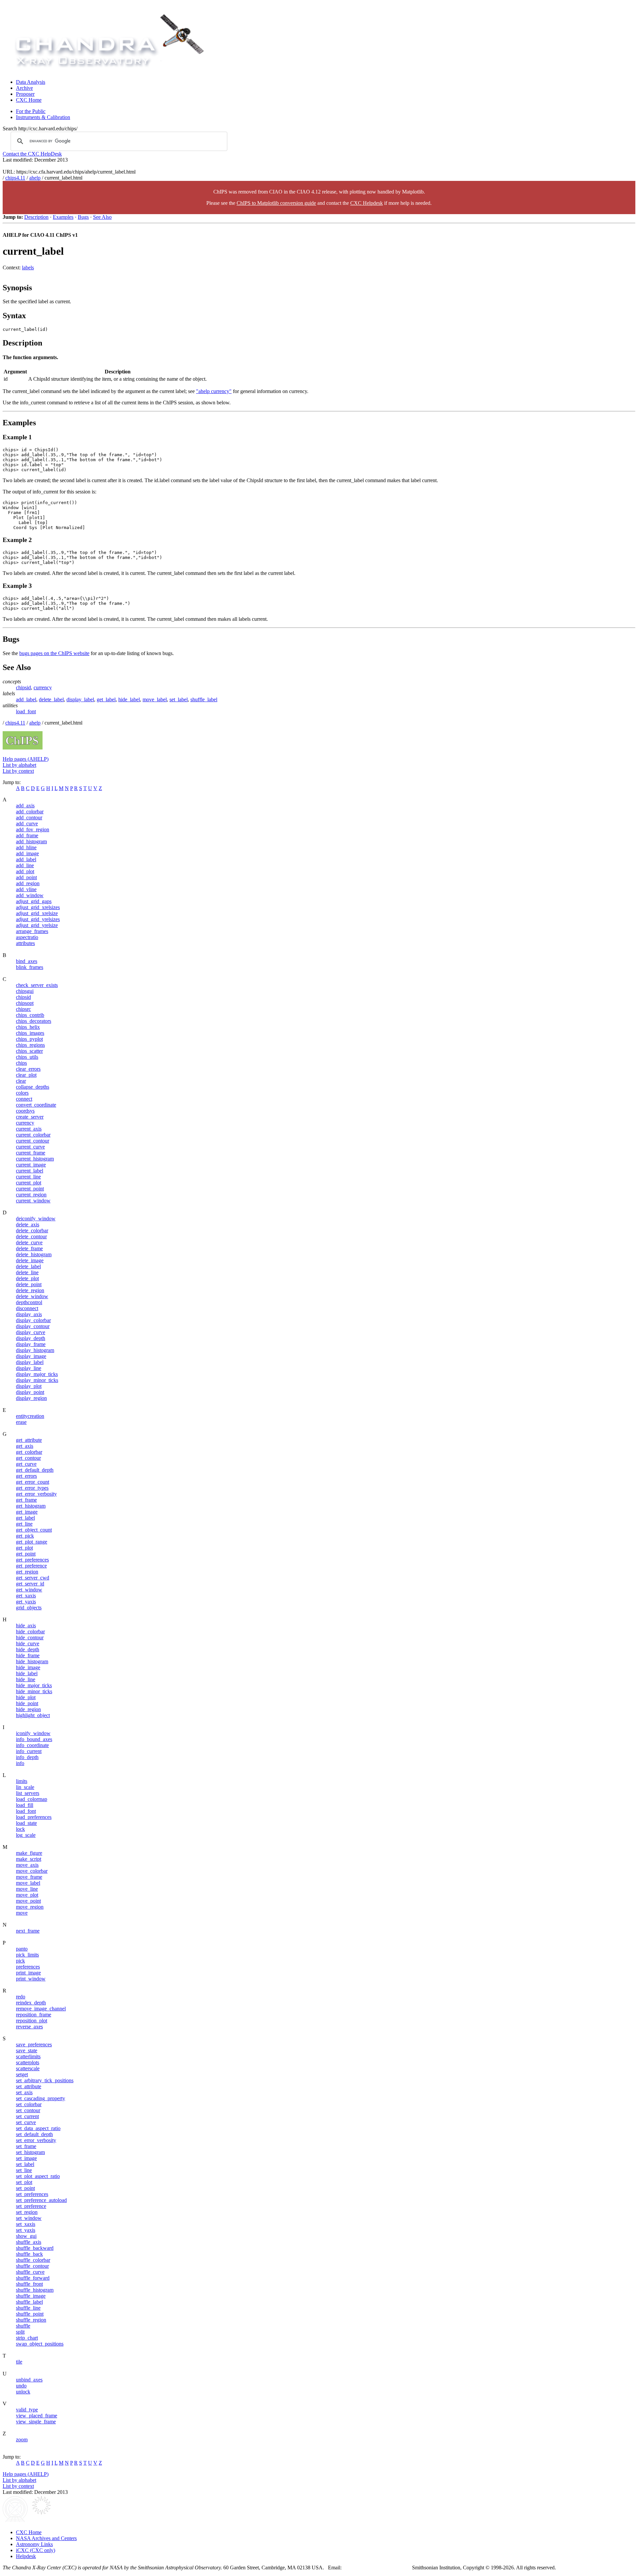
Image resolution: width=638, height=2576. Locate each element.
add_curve (27, 823)
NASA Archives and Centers (46, 2538)
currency (43, 687)
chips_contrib (30, 1015)
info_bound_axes (34, 1739)
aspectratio (27, 937)
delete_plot (27, 1278)
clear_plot (26, 1075)
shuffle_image (31, 2296)
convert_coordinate (36, 1105)
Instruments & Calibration (43, 117)
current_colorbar (33, 1135)
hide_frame (28, 1655)
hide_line (26, 1679)
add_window (30, 895)
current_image (31, 1165)
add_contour (29, 817)
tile (19, 2362)
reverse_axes (29, 2027)
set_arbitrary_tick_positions (45, 2080)
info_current (29, 1751)
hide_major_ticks (34, 1685)
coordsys (25, 1111)
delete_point (29, 1284)
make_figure (29, 1853)
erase (21, 1422)
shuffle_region (31, 2320)
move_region (30, 1907)
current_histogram (35, 1159)
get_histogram (31, 1506)
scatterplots (28, 2062)
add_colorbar (30, 812)
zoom (22, 2440)
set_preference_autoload (41, 2200)
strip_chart (27, 2338)
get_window (29, 1590)
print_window (31, 1979)
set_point (25, 2188)
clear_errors (28, 1069)
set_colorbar (29, 2104)
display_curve (31, 1332)
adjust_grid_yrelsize (37, 925)
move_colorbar (32, 1871)
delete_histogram (34, 1254)
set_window (29, 2218)
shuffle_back (29, 2254)
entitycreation (30, 1416)
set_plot (24, 2182)
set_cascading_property (41, 2098)
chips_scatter (29, 1051)
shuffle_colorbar (33, 2260)
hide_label (129, 699)
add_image (27, 853)
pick (20, 1961)
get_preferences (32, 1560)
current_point (30, 1189)
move (22, 1913)
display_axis (29, 1314)
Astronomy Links (34, 2544)
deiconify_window (36, 1219)
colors (22, 1093)
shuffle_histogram (35, 2290)
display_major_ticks (37, 1374)
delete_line (27, 1272)
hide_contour (30, 1637)
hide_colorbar (30, 1631)
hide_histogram (32, 1661)
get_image (27, 1512)
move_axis (27, 1865)
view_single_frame (36, 2422)
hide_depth (28, 1649)
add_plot (25, 871)
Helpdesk (26, 2556)
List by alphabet (19, 765)
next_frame (28, 1931)
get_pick (25, 1536)
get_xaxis (26, 1596)
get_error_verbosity (36, 1494)
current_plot (29, 1183)
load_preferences (34, 1817)
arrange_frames (32, 931)
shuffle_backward (35, 2248)
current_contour (33, 1141)
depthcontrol (29, 1302)
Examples (63, 217)
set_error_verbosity (36, 2140)
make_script (29, 1859)
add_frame (27, 835)
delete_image (30, 1260)
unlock (23, 2392)
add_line (25, 865)
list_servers (28, 1793)
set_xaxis (26, 2224)
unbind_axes (29, 2380)
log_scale (26, 1835)
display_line (29, 1368)
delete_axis (28, 1224)
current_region (31, 1195)
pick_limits (27, 1955)
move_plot (27, 1895)
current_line (28, 1177)
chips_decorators (34, 1021)
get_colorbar (29, 1452)
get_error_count (33, 1482)
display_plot (29, 1386)
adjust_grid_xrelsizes (38, 907)
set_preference (31, 2206)
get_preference (31, 1566)
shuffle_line (28, 2308)
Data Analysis (31, 82)
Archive (24, 88)
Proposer (25, 94)
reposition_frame (34, 2015)
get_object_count (34, 1530)
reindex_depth (31, 2003)
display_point (30, 1392)
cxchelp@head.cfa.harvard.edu (378, 2568)
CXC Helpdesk (367, 203)
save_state (27, 2050)
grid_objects (29, 1608)
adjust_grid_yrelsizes (38, 919)
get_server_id (30, 1584)
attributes (25, 943)
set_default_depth (34, 2134)
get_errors (26, 1476)
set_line (24, 2170)
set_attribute (29, 2086)
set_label (179, 699)
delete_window (32, 1296)
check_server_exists (37, 985)
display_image (31, 1356)
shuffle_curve (30, 2272)
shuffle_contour (32, 2266)
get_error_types (32, 1488)
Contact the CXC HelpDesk (32, 154)
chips (21, 1063)
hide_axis (26, 1626)
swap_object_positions (40, 2344)
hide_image (28, 1667)
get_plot (24, 1548)
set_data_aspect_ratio (38, 2128)
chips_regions (30, 1045)
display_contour (33, 1326)
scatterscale (28, 2068)
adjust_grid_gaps (34, 901)
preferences (28, 1967)
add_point (26, 877)
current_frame (31, 1153)
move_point (28, 1901)
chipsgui (25, 991)
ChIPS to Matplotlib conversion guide (276, 203)
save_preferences (34, 2044)
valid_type (27, 2410)
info (20, 1763)
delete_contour (31, 1236)
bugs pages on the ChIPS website (54, 653)
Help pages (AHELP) (26, 759)
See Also (102, 217)
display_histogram (35, 1350)
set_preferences (32, 2194)
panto (22, 1949)
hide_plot (26, 1697)
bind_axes (27, 961)
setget (22, 2074)
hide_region (28, 1709)
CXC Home (29, 100)
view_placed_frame (37, 2416)
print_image (28, 1973)
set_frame (26, 2146)
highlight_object (33, 1715)
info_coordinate (32, 1745)
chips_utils (27, 1057)
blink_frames (30, 967)
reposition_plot (32, 2021)
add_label (26, 699)
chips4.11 (15, 178)
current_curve (30, 1147)
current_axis (29, 1129)
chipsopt (25, 1003)
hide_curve (28, 1643)
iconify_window (33, 1733)
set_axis (24, 2092)
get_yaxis (26, 1602)
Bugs (83, 217)
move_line (27, 1889)
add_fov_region (33, 829)
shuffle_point (30, 2314)
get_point (26, 1554)
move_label (155, 699)
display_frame (31, 1344)
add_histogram (31, 841)
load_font (26, 711)
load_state (26, 1823)
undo (21, 2386)
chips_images (30, 1033)
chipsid (23, 687)
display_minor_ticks (37, 1380)
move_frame (29, 1877)
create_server (30, 1117)
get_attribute (29, 1440)
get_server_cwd (33, 1578)
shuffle (23, 2326)
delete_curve (29, 1242)
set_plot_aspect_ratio (38, 2176)
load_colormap (32, 1799)
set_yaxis (26, 2230)
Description (36, 217)
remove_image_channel (41, 2009)
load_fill (25, 1805)
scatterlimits (28, 2056)
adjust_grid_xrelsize (37, 913)
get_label (106, 699)
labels (28, 268)
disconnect (27, 1308)
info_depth (27, 1757)
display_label (80, 699)
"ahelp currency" (214, 391)
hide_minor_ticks (34, 1691)
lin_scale (25, 1787)
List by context (18, 771)
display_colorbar (33, 1320)
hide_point (27, 1703)
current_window (33, 1201)
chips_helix (28, 1027)
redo (21, 1997)
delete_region (30, 1290)
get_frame (26, 1500)
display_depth (31, 1338)
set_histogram (30, 2152)
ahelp (35, 178)
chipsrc (23, 1009)
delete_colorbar (32, 1230)
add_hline (26, 847)
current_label (30, 1171)
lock (20, 1829)
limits (22, 1781)
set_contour (28, 2110)
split (20, 2332)
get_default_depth (35, 1470)
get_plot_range (32, 1542)
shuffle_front (29, 2284)
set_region (27, 2212)
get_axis (25, 1446)
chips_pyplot (29, 1039)
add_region (28, 883)
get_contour (28, 1458)
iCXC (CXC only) (36, 2550)
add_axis (25, 806)
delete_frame (29, 1248)
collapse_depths (33, 1087)
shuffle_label (204, 699)
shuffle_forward (33, 2278)
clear (21, 1081)
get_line (24, 1524)
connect (24, 1099)
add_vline (26, 889)
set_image (26, 2158)
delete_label (51, 699)
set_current (27, 2116)
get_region (27, 1572)
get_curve (26, 1464)
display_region (31, 1398)
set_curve (26, 2122)
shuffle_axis (29, 2242)
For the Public (31, 111)
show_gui (26, 2236)
